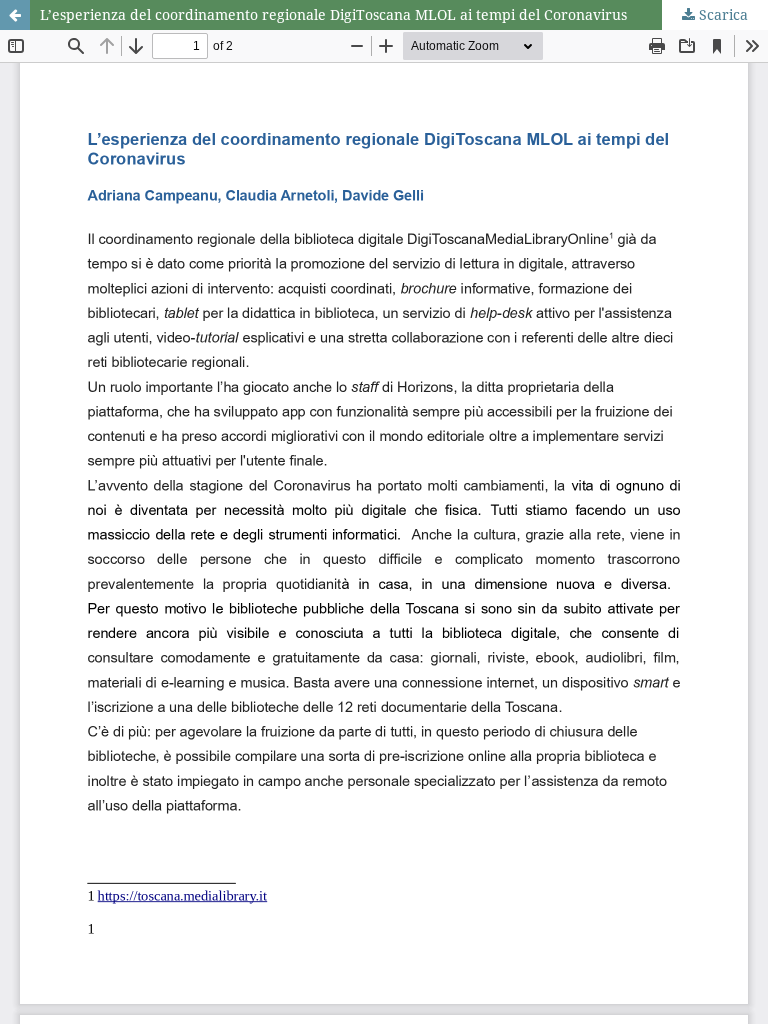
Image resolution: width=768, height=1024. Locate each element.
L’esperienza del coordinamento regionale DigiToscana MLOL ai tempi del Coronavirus (333, 14)
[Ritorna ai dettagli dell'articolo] (15, 15)
